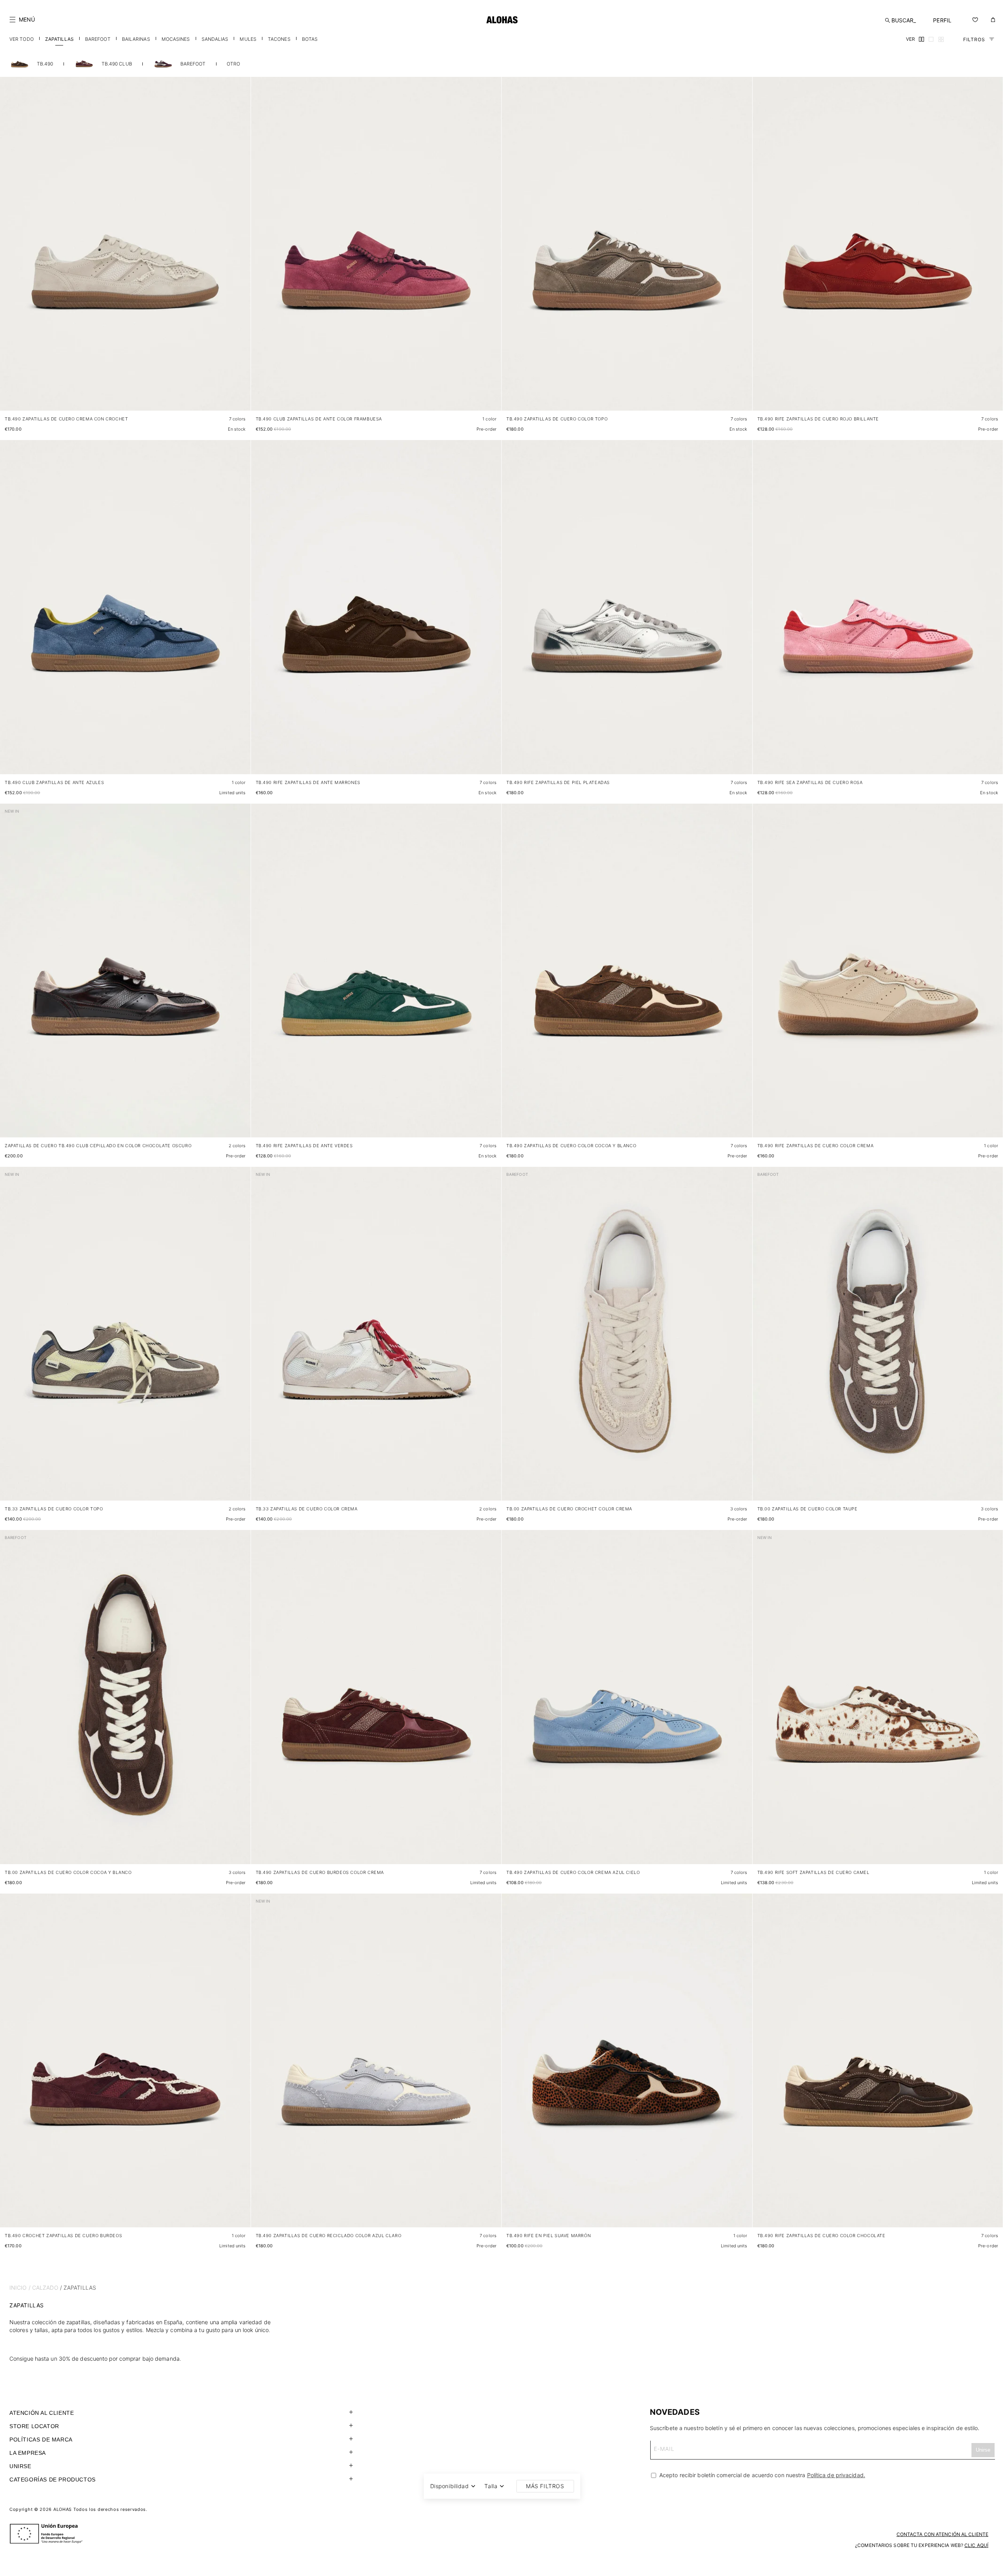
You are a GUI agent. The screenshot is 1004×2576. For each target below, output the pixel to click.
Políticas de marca (41, 2440)
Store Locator (34, 2426)
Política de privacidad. (836, 2475)
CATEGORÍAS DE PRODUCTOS (53, 2480)
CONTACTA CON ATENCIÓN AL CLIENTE (942, 2534)
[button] (22, 20)
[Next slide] (240, 250)
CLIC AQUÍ (976, 2545)
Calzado (45, 2288)
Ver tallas (231, 397)
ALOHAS (63, 2509)
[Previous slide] (10, 250)
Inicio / (20, 2288)
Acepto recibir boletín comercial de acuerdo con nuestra (761, 2475)
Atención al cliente (42, 2413)
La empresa (28, 2453)
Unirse (20, 2466)
